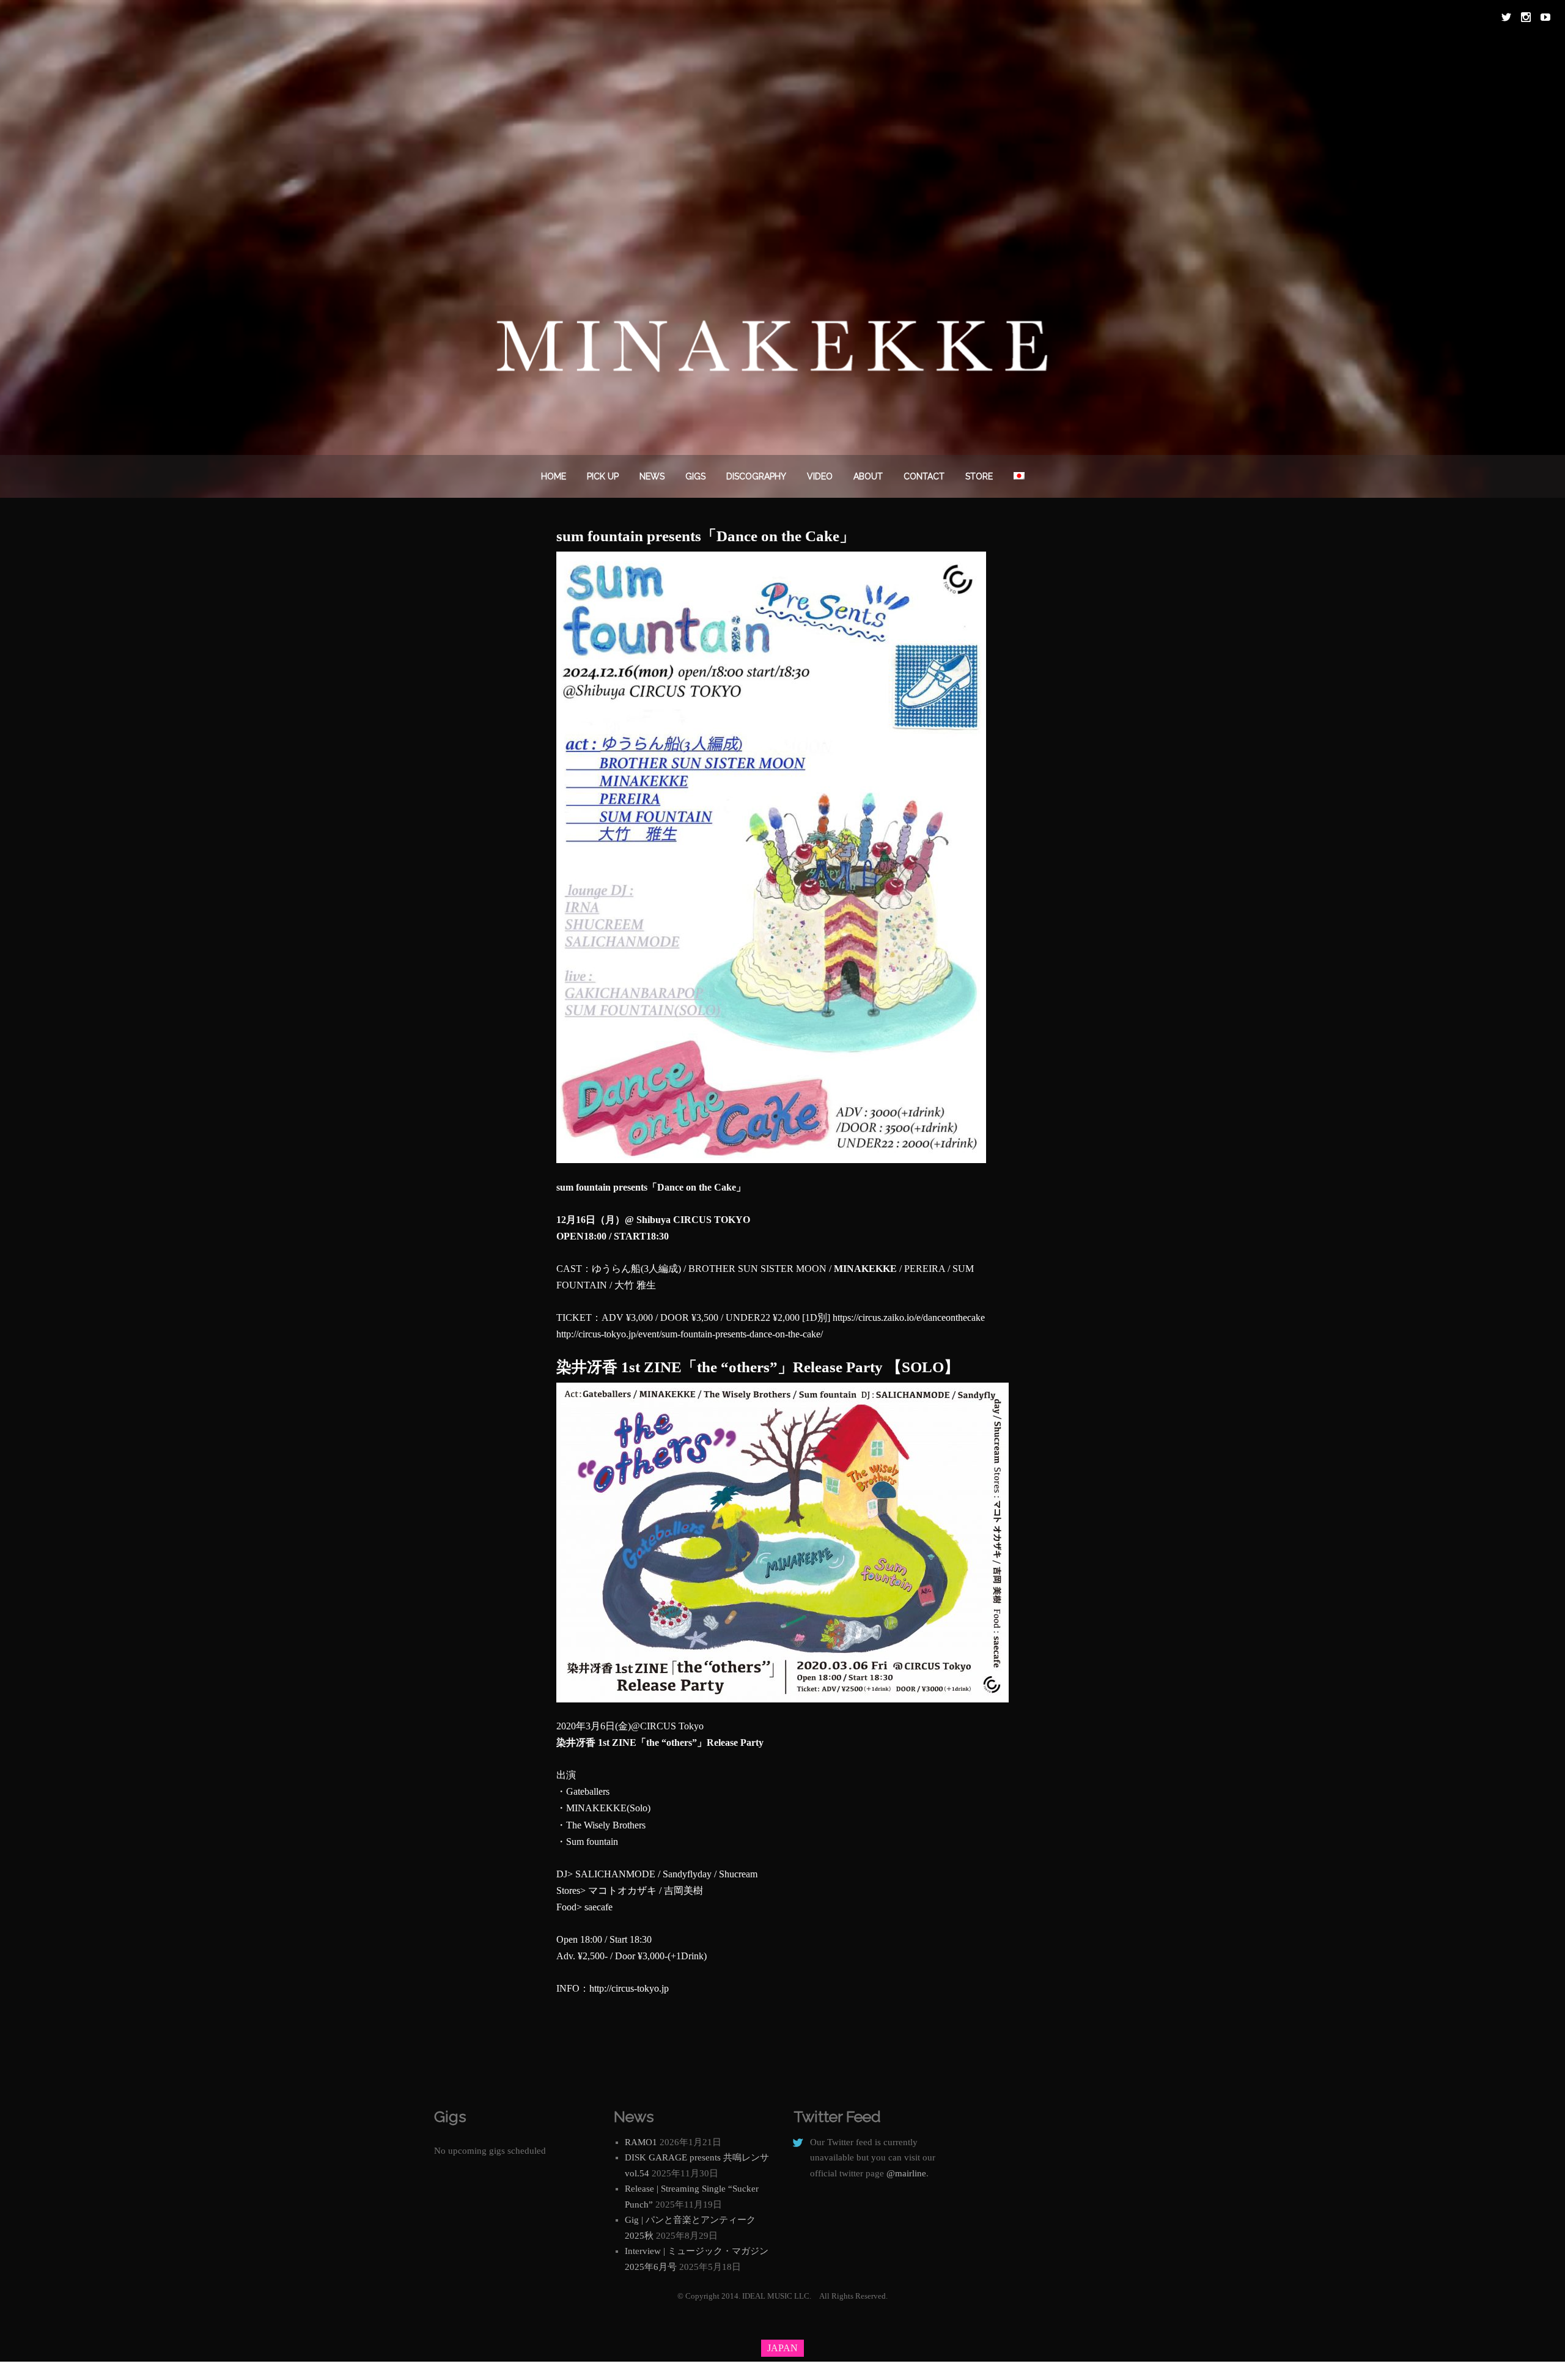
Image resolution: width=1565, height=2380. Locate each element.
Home (554, 476)
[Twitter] (1506, 17)
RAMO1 (641, 2142)
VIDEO (820, 476)
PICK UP (603, 476)
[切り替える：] (1019, 476)
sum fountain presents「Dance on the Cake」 (705, 536)
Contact (924, 476)
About (868, 476)
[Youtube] (1545, 17)
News (652, 476)
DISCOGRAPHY (756, 476)
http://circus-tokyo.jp (629, 1988)
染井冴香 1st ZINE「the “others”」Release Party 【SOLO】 (758, 1367)
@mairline (906, 2173)
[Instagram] (1526, 17)
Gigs (695, 476)
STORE (979, 476)
